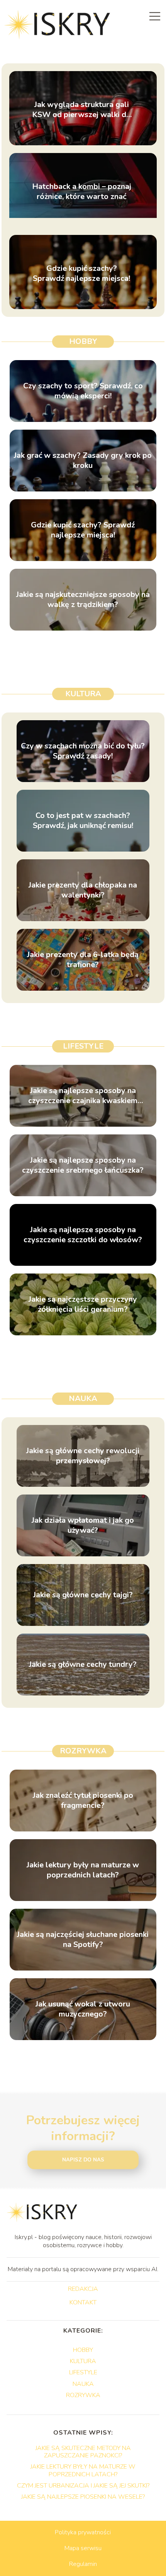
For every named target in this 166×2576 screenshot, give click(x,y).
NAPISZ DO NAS (83, 2160)
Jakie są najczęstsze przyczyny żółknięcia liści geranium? (83, 1304)
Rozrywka (83, 1751)
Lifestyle (83, 1046)
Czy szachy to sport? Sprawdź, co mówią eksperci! (83, 391)
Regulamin (83, 2564)
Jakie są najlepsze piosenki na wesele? (83, 2497)
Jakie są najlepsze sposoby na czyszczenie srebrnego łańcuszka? (83, 1165)
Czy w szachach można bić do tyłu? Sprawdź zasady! (83, 751)
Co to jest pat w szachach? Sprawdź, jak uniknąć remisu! (83, 821)
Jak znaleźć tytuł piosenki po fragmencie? (83, 1801)
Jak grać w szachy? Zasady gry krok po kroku (83, 461)
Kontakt (83, 2303)
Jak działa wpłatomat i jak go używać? (83, 1525)
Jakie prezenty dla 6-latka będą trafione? (83, 960)
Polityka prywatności (83, 2532)
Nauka (83, 1399)
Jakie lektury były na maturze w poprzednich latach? (83, 1870)
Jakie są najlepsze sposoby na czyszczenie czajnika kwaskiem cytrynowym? (83, 1096)
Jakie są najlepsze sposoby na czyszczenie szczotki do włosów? (83, 1235)
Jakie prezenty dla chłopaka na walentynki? (83, 890)
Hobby (83, 341)
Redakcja (83, 2289)
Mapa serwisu (83, 2548)
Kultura (83, 694)
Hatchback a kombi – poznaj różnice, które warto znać (82, 192)
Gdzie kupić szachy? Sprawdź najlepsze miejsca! (81, 274)
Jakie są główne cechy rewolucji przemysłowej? (83, 1456)
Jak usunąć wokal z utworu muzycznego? (83, 2009)
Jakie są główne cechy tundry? (83, 1665)
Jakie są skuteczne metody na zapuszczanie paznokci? (83, 2452)
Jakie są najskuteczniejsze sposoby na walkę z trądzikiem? (83, 600)
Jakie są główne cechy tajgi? (83, 1595)
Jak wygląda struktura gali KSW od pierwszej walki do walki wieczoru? (81, 110)
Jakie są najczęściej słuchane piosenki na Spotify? (83, 1940)
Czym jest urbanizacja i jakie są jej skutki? (83, 2486)
